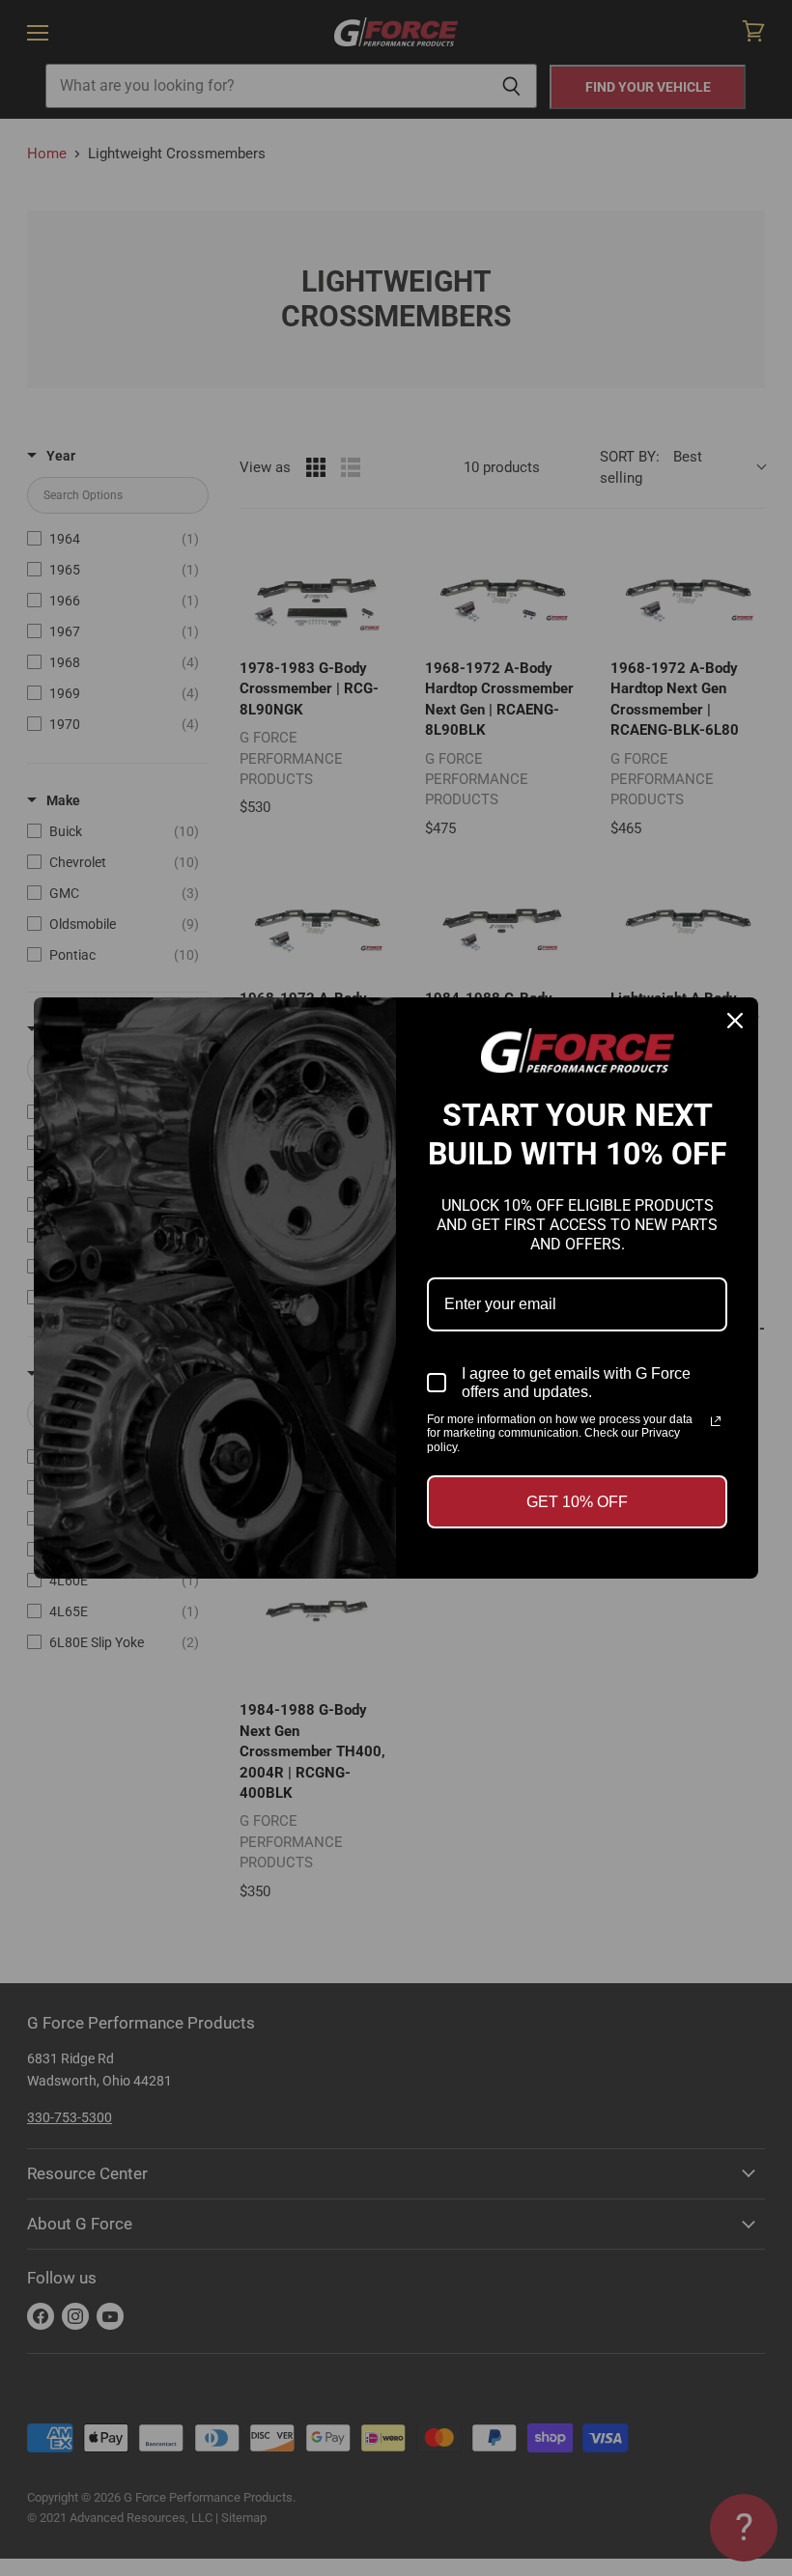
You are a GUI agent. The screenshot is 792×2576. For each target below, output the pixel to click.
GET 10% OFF (577, 1502)
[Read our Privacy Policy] (716, 1421)
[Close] (735, 1021)
